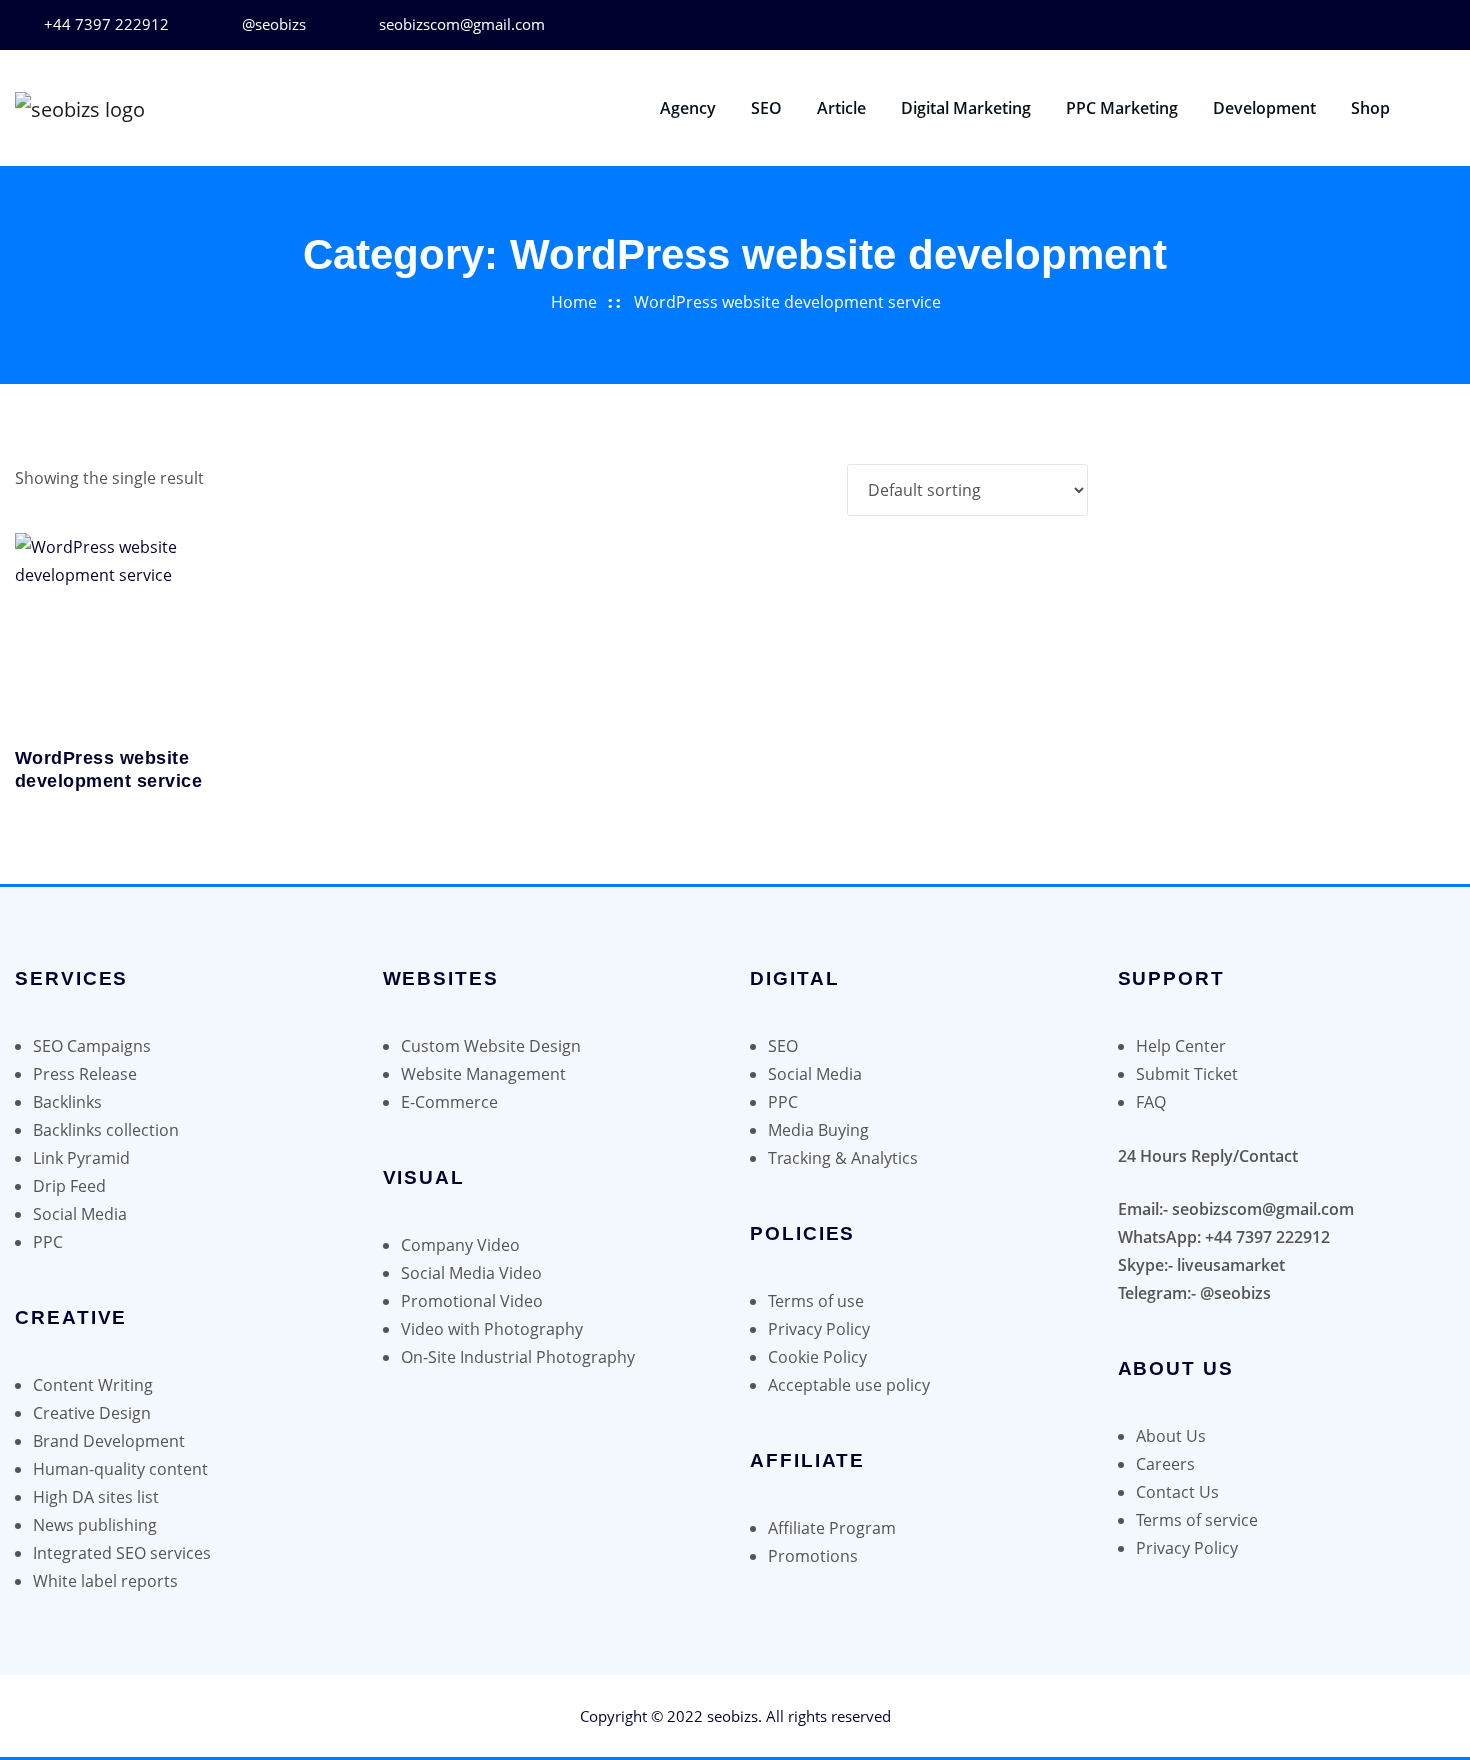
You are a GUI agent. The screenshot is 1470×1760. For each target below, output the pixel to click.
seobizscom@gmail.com (462, 24)
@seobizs (274, 24)
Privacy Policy (1187, 1548)
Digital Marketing (966, 108)
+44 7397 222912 (106, 24)
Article (841, 108)
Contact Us (1177, 1492)
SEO (766, 108)
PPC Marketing (1122, 108)
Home (574, 302)
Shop (1370, 108)
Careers (1165, 1464)
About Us (1171, 1436)
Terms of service (1197, 1520)
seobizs (732, 1716)
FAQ (1151, 1102)
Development (1264, 108)
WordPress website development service (787, 302)
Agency (688, 108)
